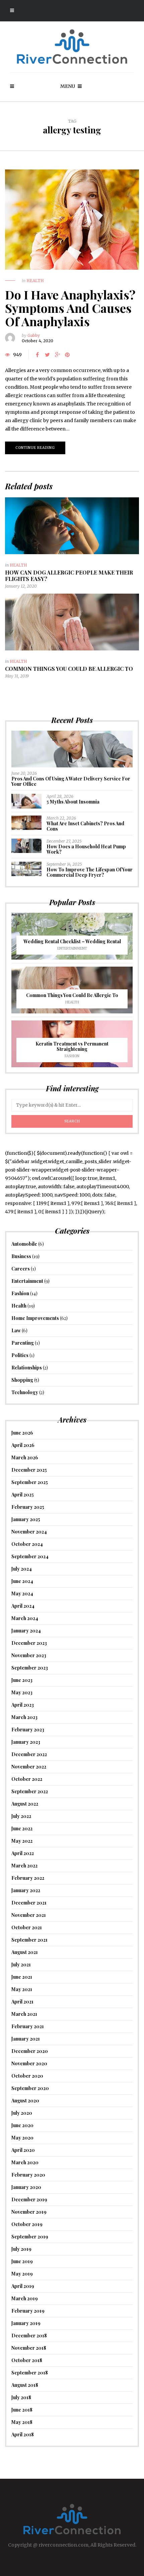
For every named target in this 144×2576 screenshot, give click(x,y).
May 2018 (22, 2422)
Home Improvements (35, 1318)
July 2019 (21, 2249)
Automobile (24, 1244)
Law (16, 1330)
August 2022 (25, 1804)
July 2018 (21, 2397)
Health (35, 281)
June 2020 (22, 2125)
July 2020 (22, 2113)
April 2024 (23, 1606)
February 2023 (28, 1730)
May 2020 (22, 2138)
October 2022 (27, 1779)
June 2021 (22, 1977)
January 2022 (26, 1890)
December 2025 (29, 1470)
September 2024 (30, 1556)
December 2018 (29, 2336)
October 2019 (27, 2224)
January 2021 (26, 2039)
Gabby (34, 335)
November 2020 (29, 2063)
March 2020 (25, 2162)
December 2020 (30, 2051)
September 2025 (30, 1482)
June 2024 (22, 1581)
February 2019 (28, 2311)
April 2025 (23, 1495)
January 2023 (26, 1742)
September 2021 (29, 1940)
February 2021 (28, 2026)
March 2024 (25, 1618)
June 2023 (22, 1680)
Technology (25, 1392)
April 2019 (23, 2286)
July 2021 (21, 1965)
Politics (20, 1355)
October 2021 (27, 1927)
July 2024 (22, 1569)
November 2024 (29, 1532)
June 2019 (22, 2261)
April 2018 (23, 2434)
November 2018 (29, 2348)
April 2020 (23, 2150)
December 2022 (29, 1754)
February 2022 (28, 1878)
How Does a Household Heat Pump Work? (86, 849)
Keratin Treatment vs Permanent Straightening (72, 1046)
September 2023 (30, 1668)
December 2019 (29, 2199)
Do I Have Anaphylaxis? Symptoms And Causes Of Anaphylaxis (70, 308)
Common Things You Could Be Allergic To (69, 669)
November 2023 (29, 1655)
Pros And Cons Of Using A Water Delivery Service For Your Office (71, 781)
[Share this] (37, 355)
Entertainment (72, 948)
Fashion (72, 1056)
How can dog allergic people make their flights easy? (69, 576)
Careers (21, 1269)
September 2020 (30, 2088)
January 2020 (26, 2187)
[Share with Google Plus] (57, 355)
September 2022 (30, 1791)
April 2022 (23, 1853)
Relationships (27, 1368)
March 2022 (24, 1866)
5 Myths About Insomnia (73, 802)
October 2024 (27, 1544)
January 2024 (26, 1631)
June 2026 (22, 1433)
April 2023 (23, 1705)
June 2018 (22, 2410)
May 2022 (22, 1841)
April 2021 (22, 2002)
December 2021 (29, 1903)
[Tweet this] (47, 355)
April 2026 (23, 1445)
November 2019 (29, 2212)
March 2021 (24, 2014)
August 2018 (25, 2385)
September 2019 (30, 2237)
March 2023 (24, 1717)
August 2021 (25, 1952)
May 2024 (22, 1593)
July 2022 (21, 1816)
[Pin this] (67, 355)
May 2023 (22, 1692)
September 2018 (30, 2373)
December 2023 (29, 1643)
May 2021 (22, 1989)
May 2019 (22, 2274)
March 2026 (25, 1457)
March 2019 (25, 2298)
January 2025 (26, 1519)
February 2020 (28, 2175)
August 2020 (25, 2101)
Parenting (23, 1343)
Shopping (22, 1380)
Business (21, 1256)
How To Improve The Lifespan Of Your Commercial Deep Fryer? (90, 872)
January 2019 (26, 2323)
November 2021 (29, 1915)
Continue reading (35, 448)
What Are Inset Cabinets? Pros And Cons (85, 826)
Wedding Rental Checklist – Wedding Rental (72, 941)
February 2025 (28, 1507)
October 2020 (27, 2076)
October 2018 (27, 2360)
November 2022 (29, 1767)
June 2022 (22, 1828)
